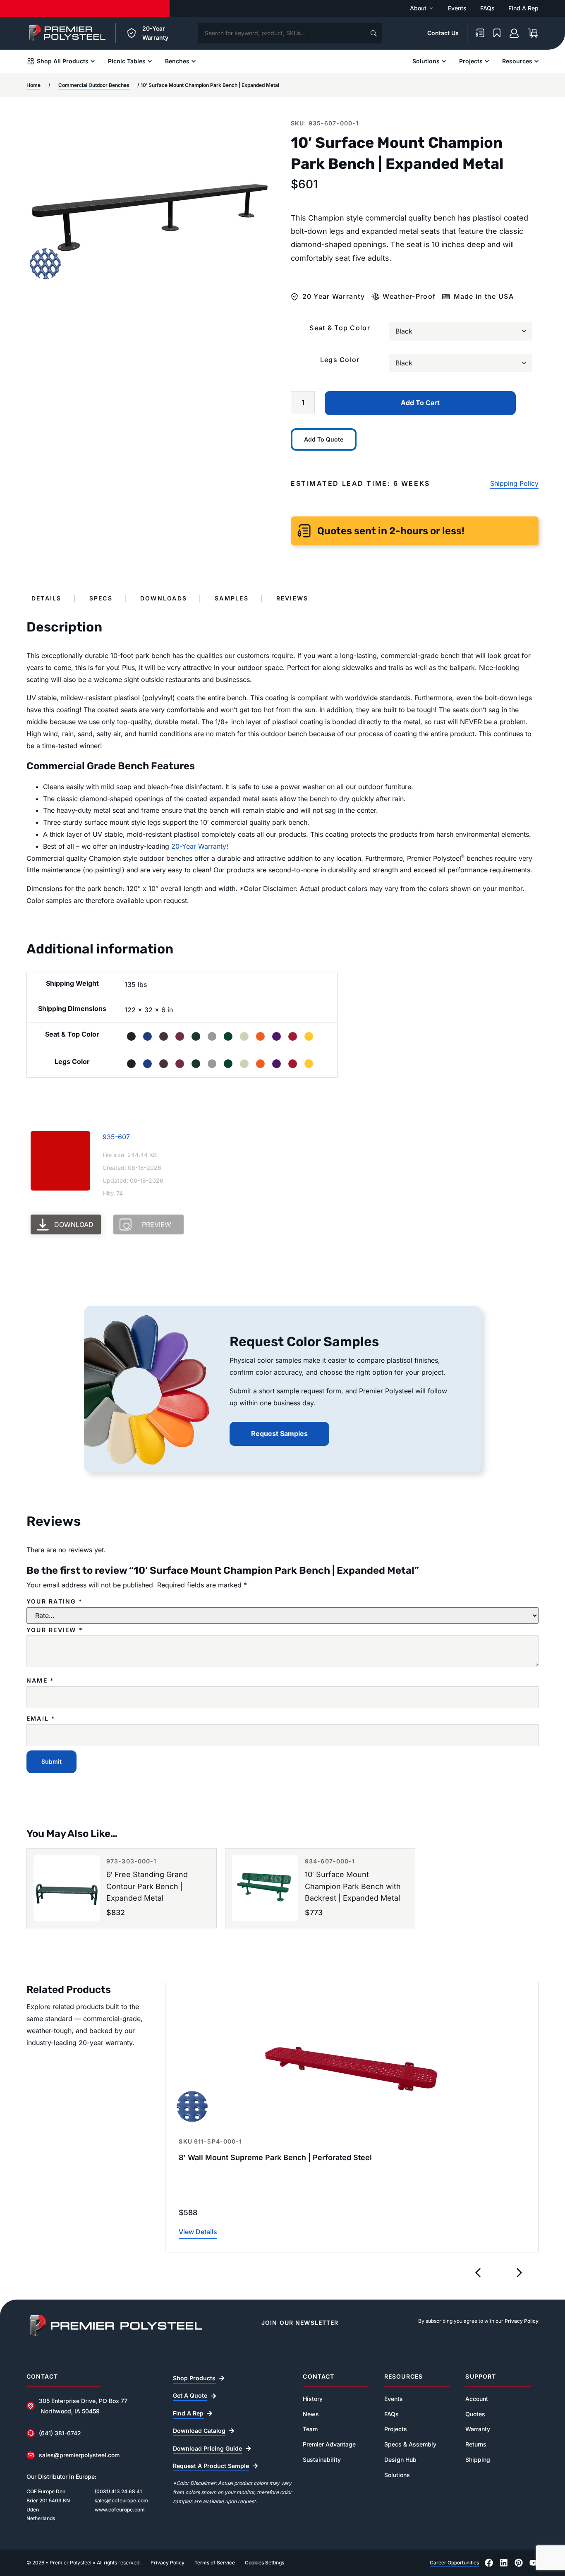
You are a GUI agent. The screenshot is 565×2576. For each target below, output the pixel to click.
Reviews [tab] (292, 598)
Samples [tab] (232, 598)
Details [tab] (47, 598)
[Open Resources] (536, 61)
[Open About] (431, 8)
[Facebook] (489, 2563)
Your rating (55, 1601)
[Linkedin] (504, 2563)
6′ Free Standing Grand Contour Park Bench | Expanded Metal (147, 1886)
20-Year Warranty (199, 846)
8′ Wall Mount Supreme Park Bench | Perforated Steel (275, 2157)
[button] (478, 2273)
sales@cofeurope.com (121, 2500)
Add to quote (324, 439)
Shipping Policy (514, 483)
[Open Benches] (194, 61)
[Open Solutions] (444, 61)
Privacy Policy (522, 2321)
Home (34, 85)
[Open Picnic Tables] (150, 61)
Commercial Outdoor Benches (94, 85)
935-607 (116, 1137)
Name (40, 1681)
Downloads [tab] (164, 598)
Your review (55, 1630)
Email (41, 1719)
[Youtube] (534, 2563)
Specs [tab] (101, 598)
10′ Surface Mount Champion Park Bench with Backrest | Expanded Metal (353, 1886)
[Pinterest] (519, 2563)
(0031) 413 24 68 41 (118, 2491)
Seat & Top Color (340, 328)
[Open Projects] (487, 61)
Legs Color (340, 360)
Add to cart (420, 403)
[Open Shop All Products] (93, 61)
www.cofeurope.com (120, 2510)
